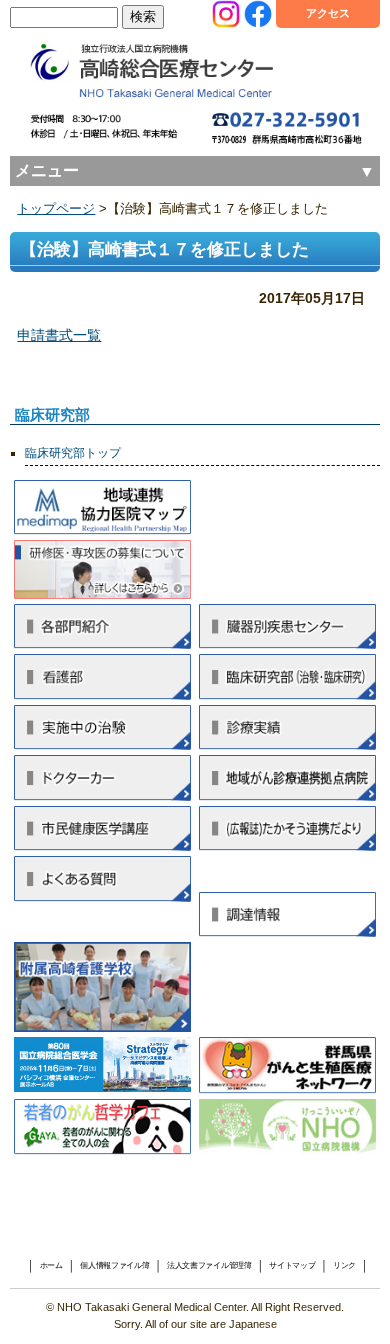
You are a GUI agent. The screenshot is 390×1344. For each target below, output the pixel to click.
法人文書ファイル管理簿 (209, 1266)
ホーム (51, 1266)
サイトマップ (292, 1266)
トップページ (56, 209)
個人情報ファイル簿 (114, 1266)
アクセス (328, 13)
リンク (344, 1266)
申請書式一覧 (59, 335)
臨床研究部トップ (73, 453)
